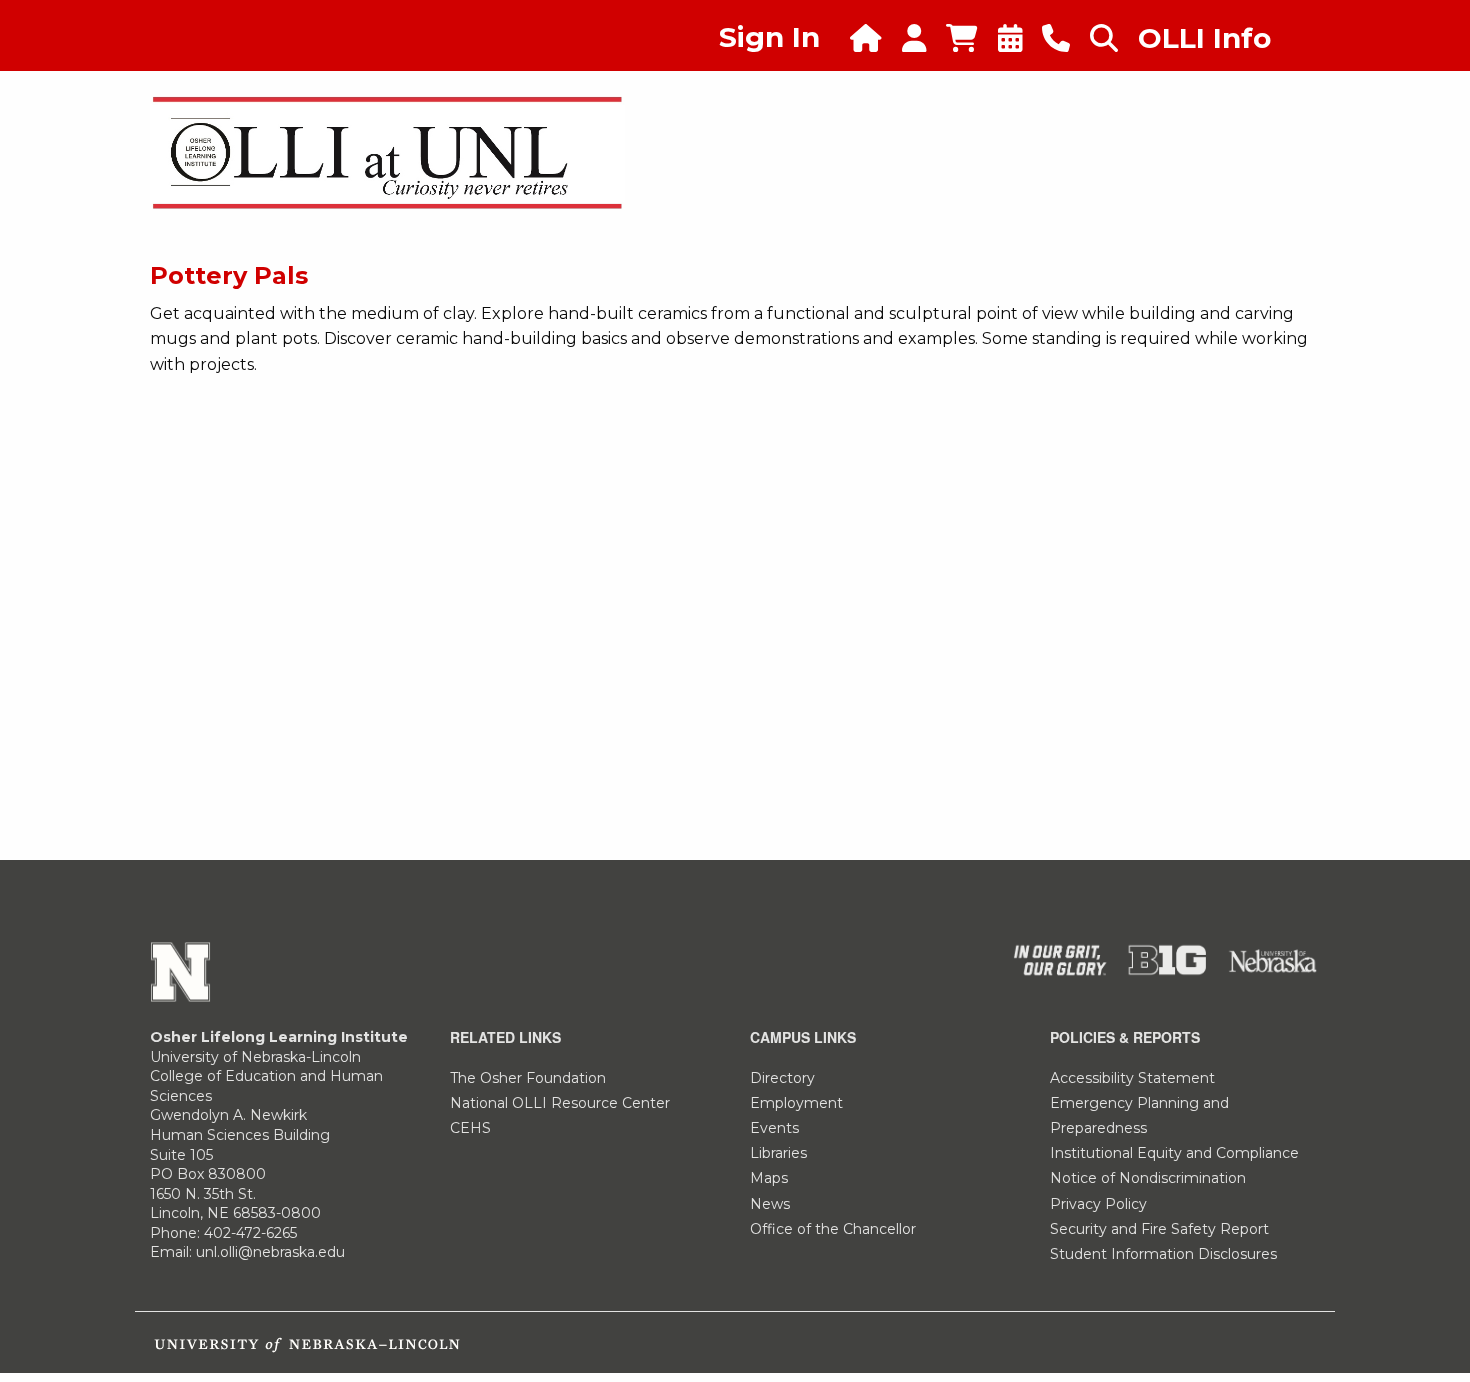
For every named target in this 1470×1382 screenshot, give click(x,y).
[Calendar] (1020, 38)
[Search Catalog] (1114, 38)
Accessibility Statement (1132, 1078)
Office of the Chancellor (833, 1229)
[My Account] (924, 38)
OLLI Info (1204, 38)
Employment (796, 1103)
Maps (769, 1178)
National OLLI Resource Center (560, 1103)
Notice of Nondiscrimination (1148, 1178)
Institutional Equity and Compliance (1174, 1153)
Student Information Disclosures (1163, 1254)
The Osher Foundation (528, 1078)
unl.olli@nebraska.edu (270, 1252)
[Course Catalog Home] (876, 38)
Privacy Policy (1098, 1204)
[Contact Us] (1066, 38)
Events (774, 1128)
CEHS (470, 1128)
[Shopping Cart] (972, 38)
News (770, 1204)
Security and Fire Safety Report (1159, 1229)
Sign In (769, 37)
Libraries (778, 1153)
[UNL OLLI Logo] (387, 151)
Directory (782, 1078)
